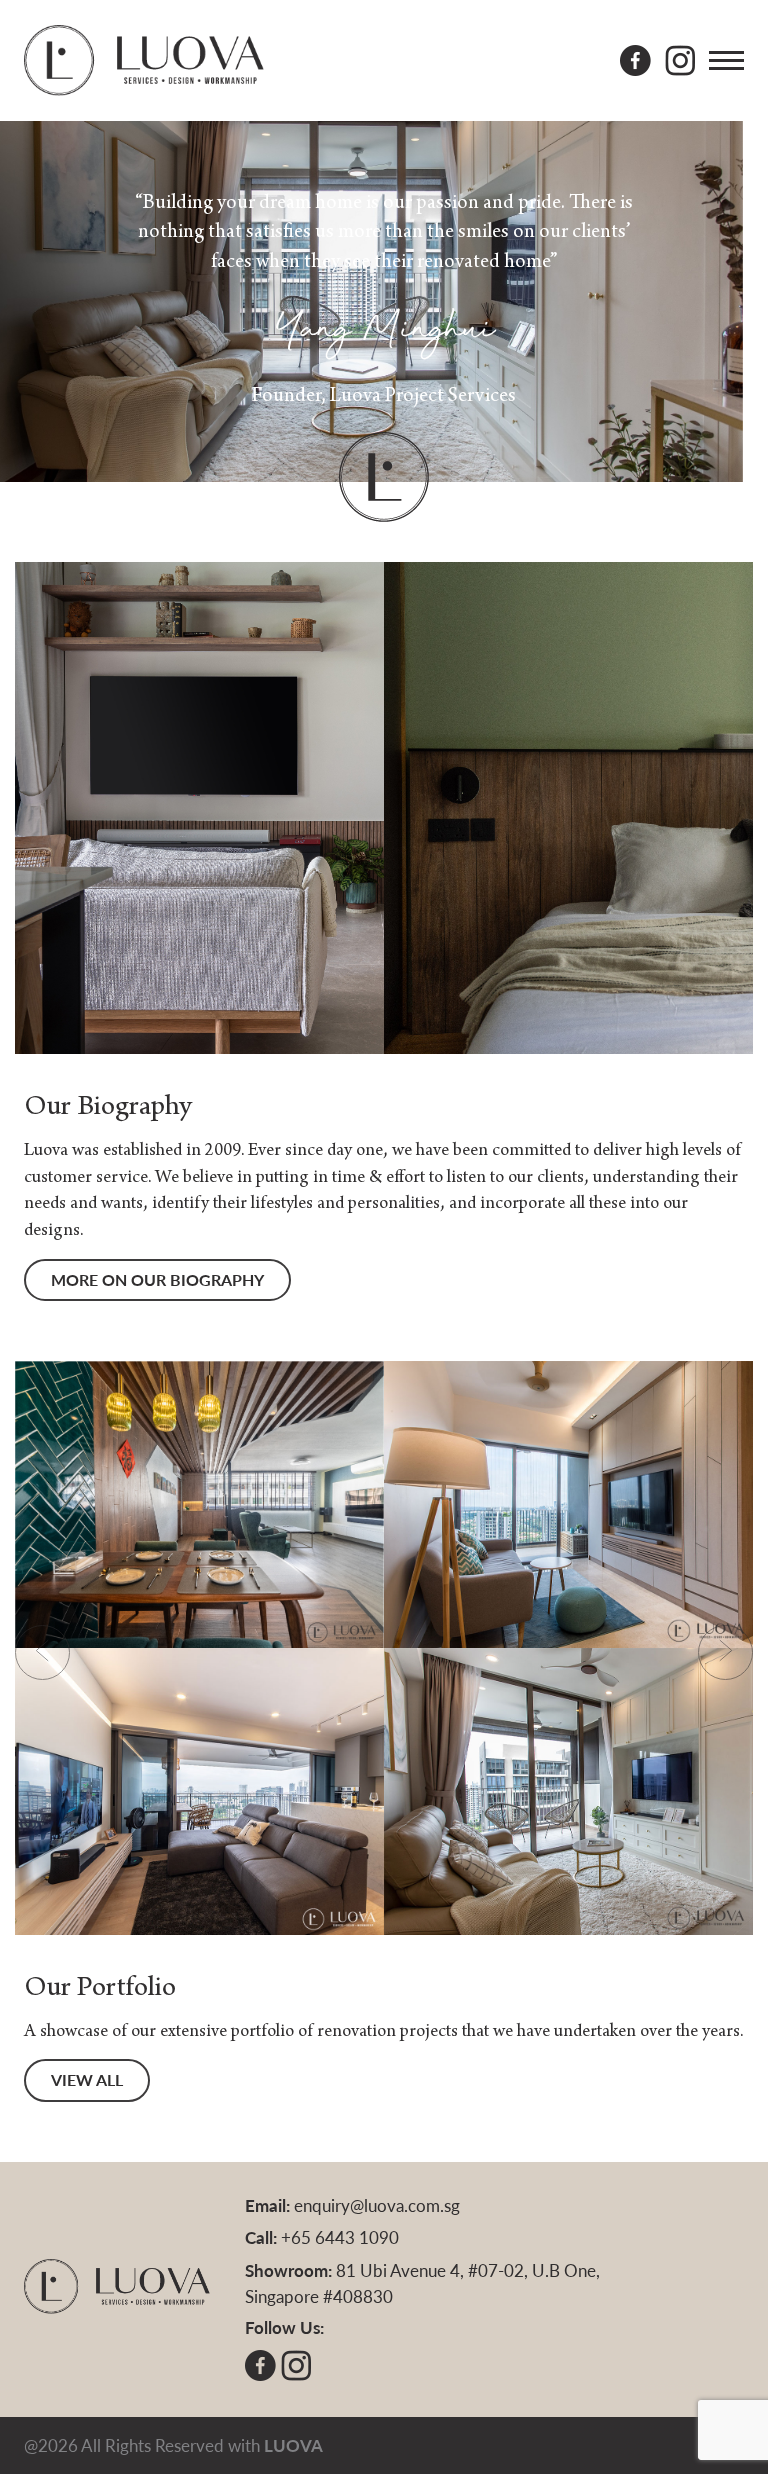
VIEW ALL (87, 2079)
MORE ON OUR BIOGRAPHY (157, 1279)
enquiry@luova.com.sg (377, 2205)
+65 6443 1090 (340, 2237)
